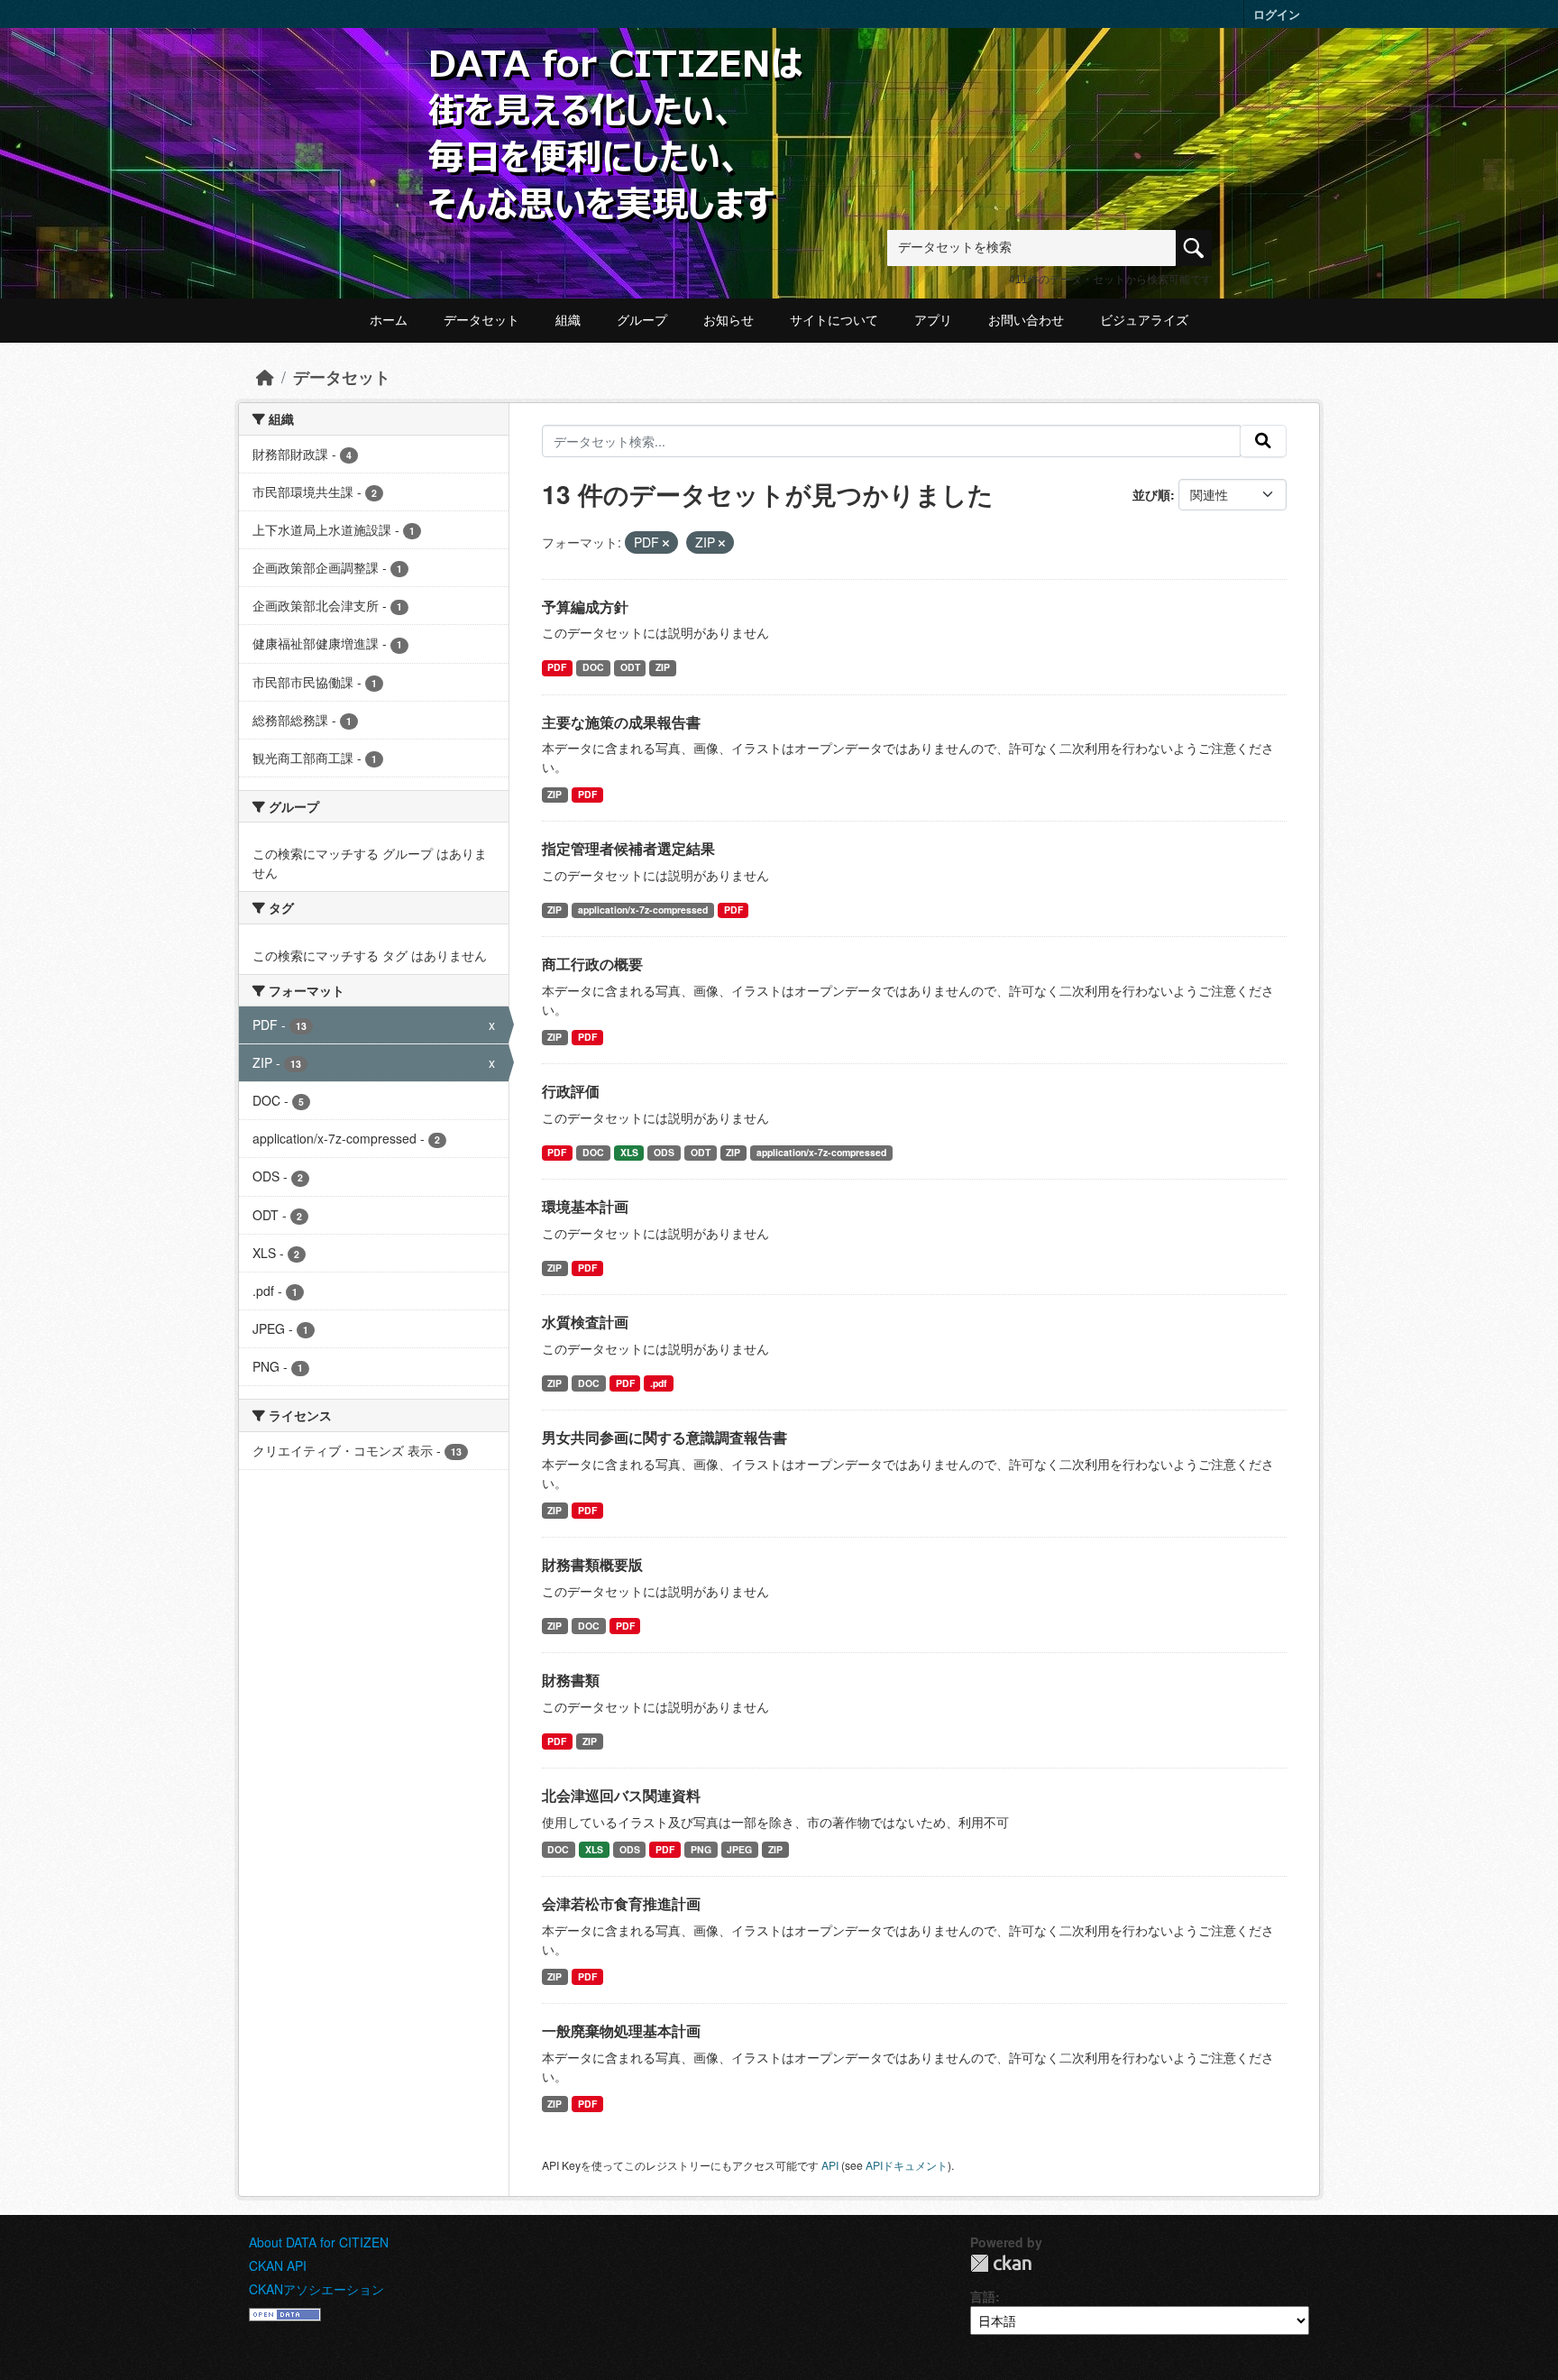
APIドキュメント (907, 2165)
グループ (642, 320)
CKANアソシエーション (316, 2289)
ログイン (1277, 14)
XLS (629, 1152)
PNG (701, 1849)
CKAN (1001, 2263)
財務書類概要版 (592, 1564)
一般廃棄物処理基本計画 (621, 2031)
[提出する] (1263, 441)
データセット (481, 320)
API (830, 2165)
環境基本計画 (585, 1206)
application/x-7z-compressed (643, 910)
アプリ (933, 320)
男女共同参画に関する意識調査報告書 (664, 1437)
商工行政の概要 (592, 964)
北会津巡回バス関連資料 (621, 1795)
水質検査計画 (585, 1322)
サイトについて (834, 320)
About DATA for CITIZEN (319, 2242)
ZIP (663, 667)
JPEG (739, 1849)
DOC (593, 667)
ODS (664, 1152)
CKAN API (278, 2265)
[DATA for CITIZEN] (617, 74)
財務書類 (571, 1680)
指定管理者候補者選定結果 (628, 848)
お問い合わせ (1026, 320)
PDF (557, 667)
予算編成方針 (585, 606)
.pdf (659, 1383)
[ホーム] (265, 377)
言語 (983, 2296)
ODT (630, 667)
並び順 (1151, 494)
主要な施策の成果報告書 (621, 722)
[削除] (666, 543)
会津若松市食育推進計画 (621, 1903)
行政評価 (571, 1091)
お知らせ (729, 320)
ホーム (389, 320)
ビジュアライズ (1144, 320)
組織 (568, 320)
